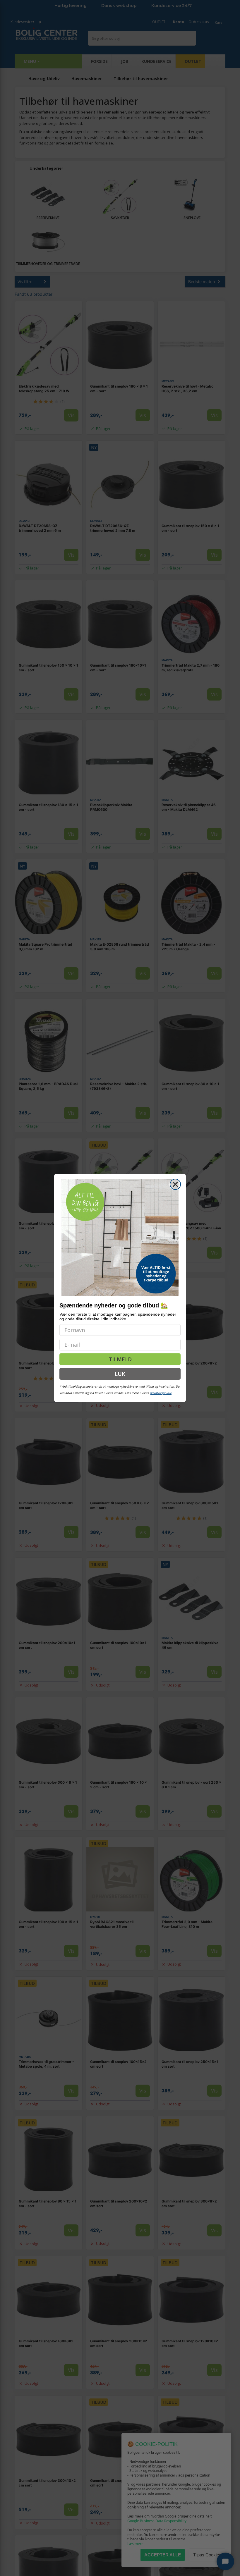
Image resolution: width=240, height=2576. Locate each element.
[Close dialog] (175, 1184)
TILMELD (120, 1359)
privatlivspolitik (161, 1393)
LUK (120, 1374)
